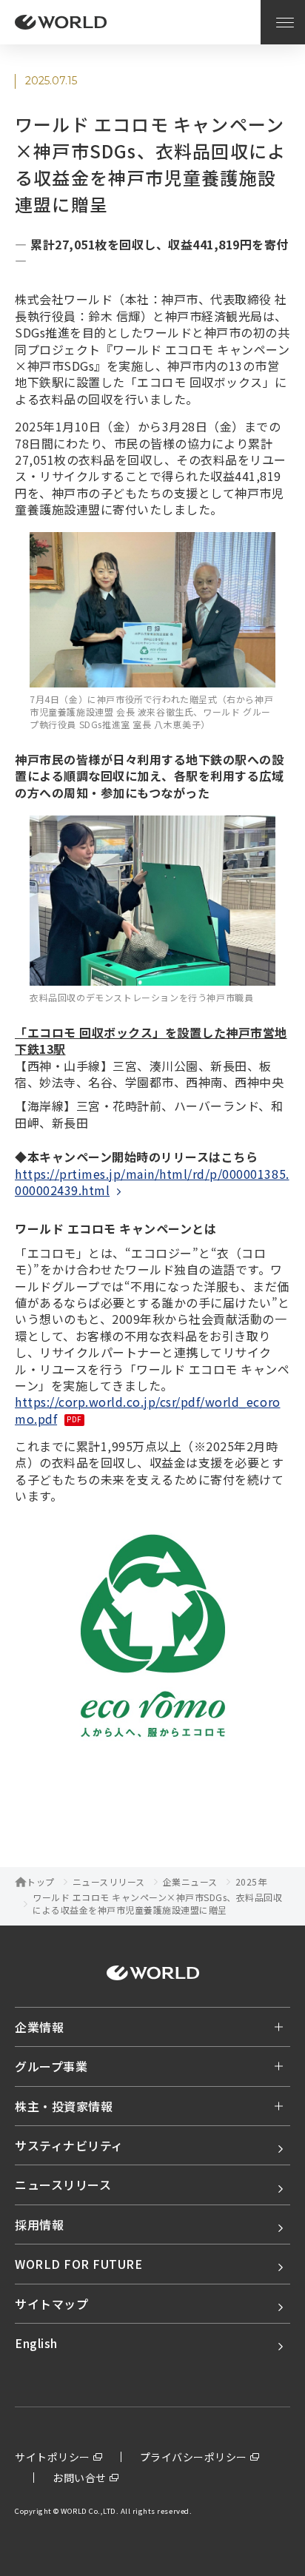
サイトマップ (51, 2304)
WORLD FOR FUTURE (78, 2264)
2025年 (251, 1882)
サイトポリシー (53, 2457)
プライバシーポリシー (194, 2457)
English (36, 2343)
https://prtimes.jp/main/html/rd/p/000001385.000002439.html (152, 1182)
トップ (41, 1882)
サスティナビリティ (69, 2145)
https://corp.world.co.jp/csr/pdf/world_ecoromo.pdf (148, 1410)
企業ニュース (190, 1882)
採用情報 (39, 2224)
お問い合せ (80, 2478)
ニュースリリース (109, 1882)
